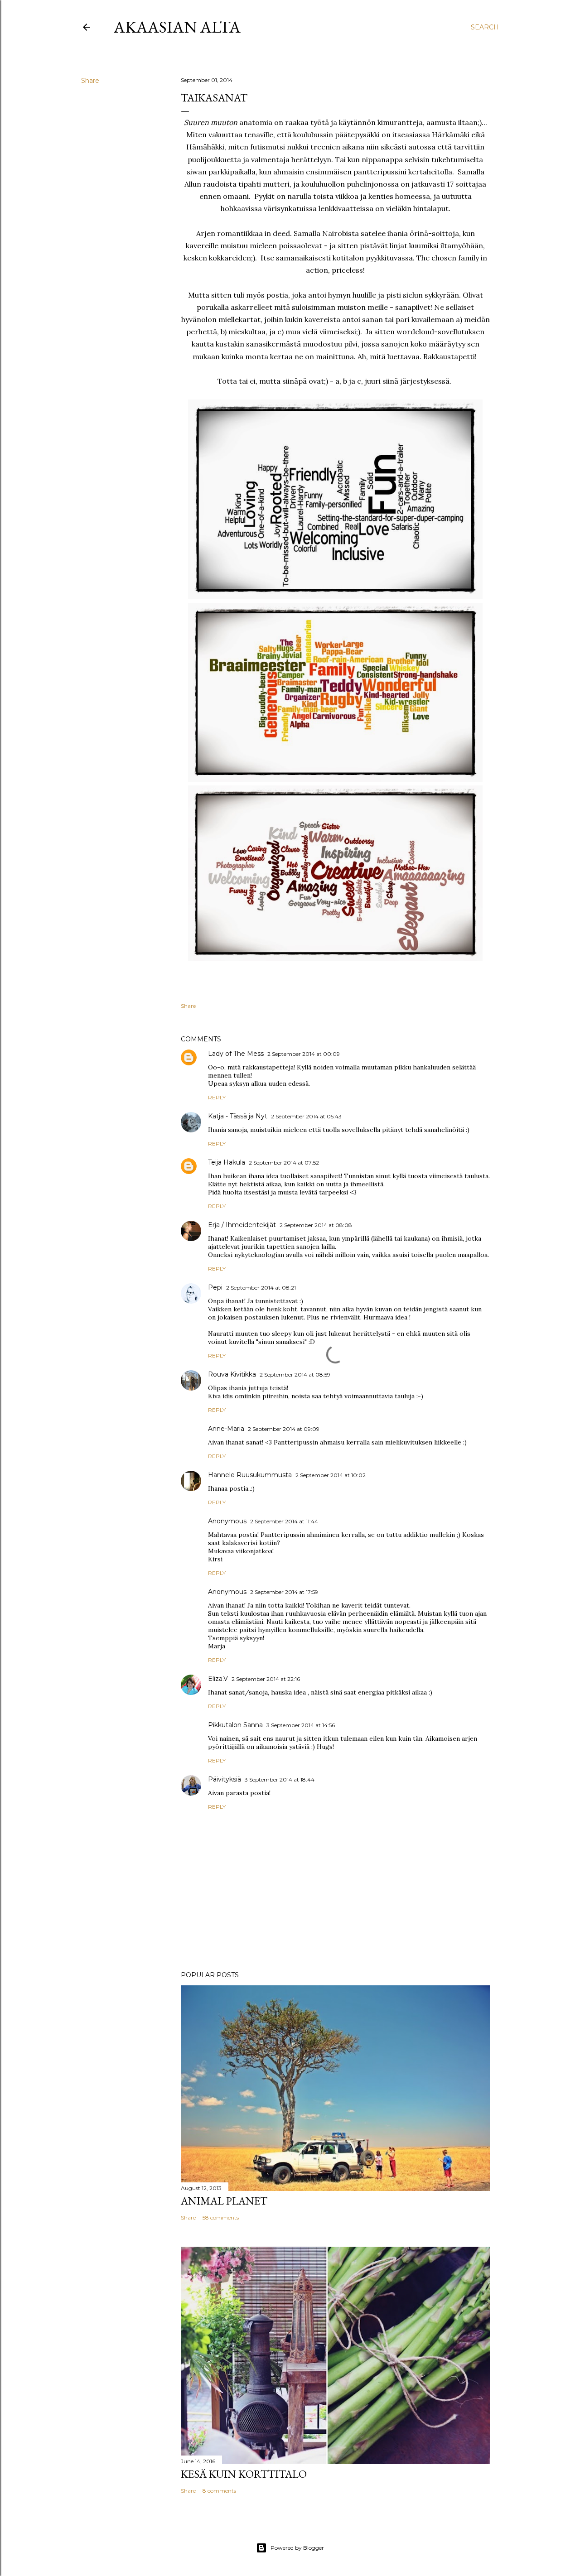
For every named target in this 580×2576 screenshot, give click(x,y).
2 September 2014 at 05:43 (306, 1116)
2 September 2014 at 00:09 (304, 1054)
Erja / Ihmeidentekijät (242, 1225)
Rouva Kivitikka (232, 1374)
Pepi (215, 1287)
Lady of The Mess (236, 1054)
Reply (217, 1097)
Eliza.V (218, 1679)
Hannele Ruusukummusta (250, 1475)
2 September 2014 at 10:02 (331, 1475)
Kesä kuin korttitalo (244, 2474)
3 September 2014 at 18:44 (280, 1779)
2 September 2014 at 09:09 (284, 1429)
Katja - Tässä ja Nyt (238, 1116)
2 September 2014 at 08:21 (261, 1288)
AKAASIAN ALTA (177, 27)
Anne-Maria (226, 1429)
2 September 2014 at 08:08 (316, 1225)
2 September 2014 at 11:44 (284, 1521)
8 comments (219, 2491)
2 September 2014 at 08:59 (295, 1375)
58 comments (221, 2217)
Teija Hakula (227, 1162)
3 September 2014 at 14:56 (301, 1725)
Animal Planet (224, 2201)
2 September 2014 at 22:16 (266, 1679)
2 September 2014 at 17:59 (284, 1592)
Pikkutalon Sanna (235, 1725)
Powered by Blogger (297, 2548)
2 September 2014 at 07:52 (284, 1163)
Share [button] (90, 81)
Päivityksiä (225, 1779)
